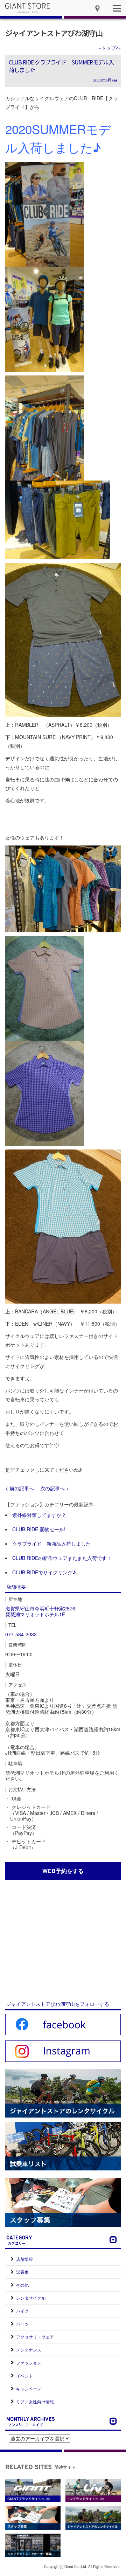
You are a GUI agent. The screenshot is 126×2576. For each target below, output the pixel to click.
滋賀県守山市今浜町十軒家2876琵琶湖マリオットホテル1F (40, 1611)
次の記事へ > (55, 1488)
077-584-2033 (21, 1634)
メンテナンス (29, 2350)
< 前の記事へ (20, 1488)
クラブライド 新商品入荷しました (51, 1543)
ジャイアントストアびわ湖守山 (54, 33)
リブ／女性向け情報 (35, 2401)
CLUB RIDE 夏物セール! (39, 1529)
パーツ (22, 2324)
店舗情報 (24, 2259)
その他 (22, 2285)
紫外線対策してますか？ (39, 1515)
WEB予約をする (63, 1871)
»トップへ (110, 48)
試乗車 (22, 2272)
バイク (22, 2311)
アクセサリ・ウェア (35, 2337)
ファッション (29, 2363)
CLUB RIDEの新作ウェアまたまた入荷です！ (62, 1558)
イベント (24, 2375)
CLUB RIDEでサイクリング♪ (44, 1572)
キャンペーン (29, 2388)
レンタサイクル (31, 2298)
